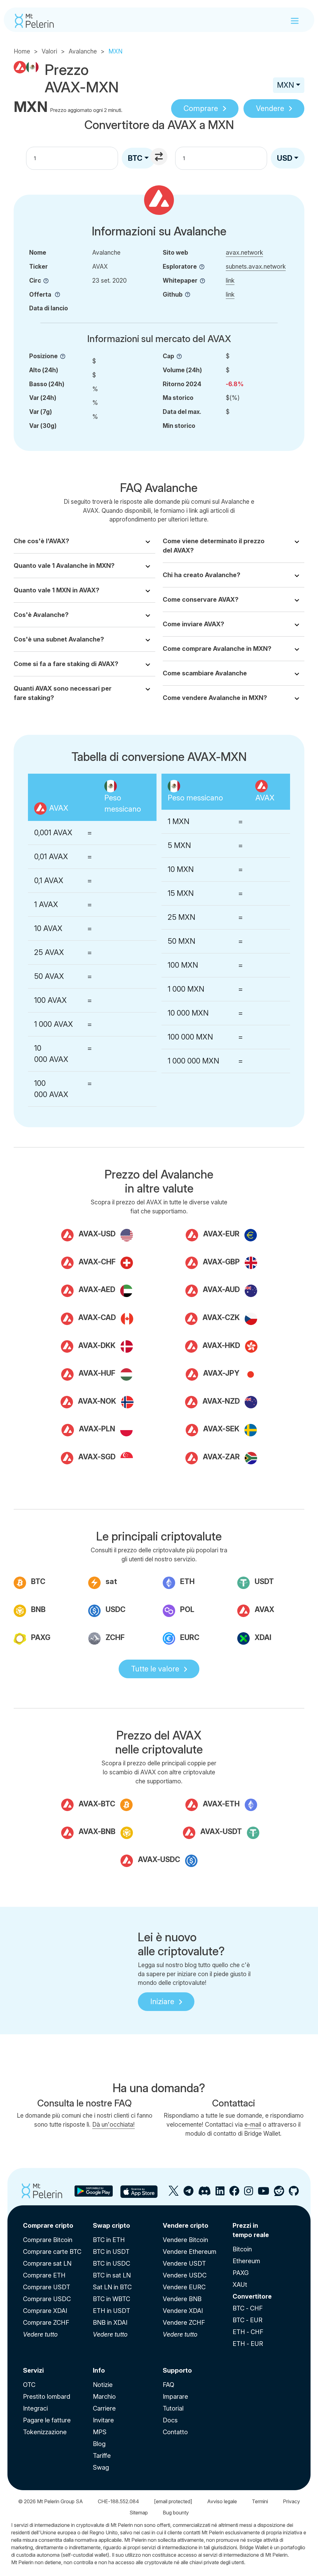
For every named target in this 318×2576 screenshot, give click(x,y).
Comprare (201, 108)
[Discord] (204, 2193)
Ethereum (246, 2261)
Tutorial (173, 2408)
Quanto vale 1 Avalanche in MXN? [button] (64, 566)
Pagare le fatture (47, 2420)
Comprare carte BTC (52, 2252)
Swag (101, 2467)
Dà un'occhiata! (114, 2124)
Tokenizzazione (45, 2432)
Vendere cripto (186, 2226)
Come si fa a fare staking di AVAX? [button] (66, 664)
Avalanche (83, 51)
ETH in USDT (111, 2311)
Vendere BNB (182, 2299)
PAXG (241, 2273)
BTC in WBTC (111, 2299)
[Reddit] (279, 2193)
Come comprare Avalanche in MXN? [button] (217, 649)
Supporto (177, 2370)
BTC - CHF (248, 2308)
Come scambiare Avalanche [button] (205, 673)
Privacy (291, 2501)
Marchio (104, 2397)
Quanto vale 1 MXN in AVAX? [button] (57, 590)
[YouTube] (263, 2193)
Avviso (222, 2501)
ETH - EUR (248, 2344)
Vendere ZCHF (184, 2323)
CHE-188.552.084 (118, 2501)
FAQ (168, 2385)
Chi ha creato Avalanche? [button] (202, 575)
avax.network (244, 253)
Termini (260, 2501)
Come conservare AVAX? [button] (201, 600)
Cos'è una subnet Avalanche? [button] (59, 639)
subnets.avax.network (256, 266)
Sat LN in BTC (112, 2287)
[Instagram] (249, 2193)
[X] (174, 2193)
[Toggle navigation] (295, 21)
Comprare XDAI (45, 2311)
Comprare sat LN (47, 2263)
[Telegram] (189, 2193)
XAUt (240, 2285)
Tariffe (102, 2456)
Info (99, 2370)
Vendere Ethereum (190, 2252)
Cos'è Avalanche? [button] (41, 615)
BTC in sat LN (112, 2275)
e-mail (253, 2124)
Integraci (35, 2408)
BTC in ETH (109, 2240)
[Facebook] (234, 2193)
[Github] (294, 2193)
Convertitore (252, 2296)
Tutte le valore (155, 1669)
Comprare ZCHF (46, 2323)
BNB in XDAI (110, 2323)
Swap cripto (111, 2226)
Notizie (103, 2385)
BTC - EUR (248, 2320)
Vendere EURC (184, 2287)
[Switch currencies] (160, 157)
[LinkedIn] (220, 2193)
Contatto (175, 2432)
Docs (170, 2420)
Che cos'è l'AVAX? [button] (41, 541)
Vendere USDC (185, 2275)
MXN (286, 85)
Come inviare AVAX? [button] (193, 624)
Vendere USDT (184, 2263)
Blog (99, 2444)
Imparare (175, 2397)
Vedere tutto (40, 2334)
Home (22, 51)
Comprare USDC (47, 2299)
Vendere (270, 108)
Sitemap (139, 2513)
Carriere (104, 2408)
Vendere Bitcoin (185, 2240)
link (230, 280)
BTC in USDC (111, 2263)
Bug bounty (176, 2513)
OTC (29, 2385)
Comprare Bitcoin (48, 2240)
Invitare (103, 2420)
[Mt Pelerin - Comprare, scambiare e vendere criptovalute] (34, 21)
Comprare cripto (48, 2226)
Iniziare (162, 2001)
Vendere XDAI (183, 2311)
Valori (49, 51)
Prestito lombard (47, 2397)
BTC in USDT (111, 2252)
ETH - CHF (248, 2332)
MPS (100, 2432)
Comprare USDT (47, 2287)
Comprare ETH (44, 2275)
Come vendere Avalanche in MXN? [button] (215, 698)
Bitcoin (242, 2249)
